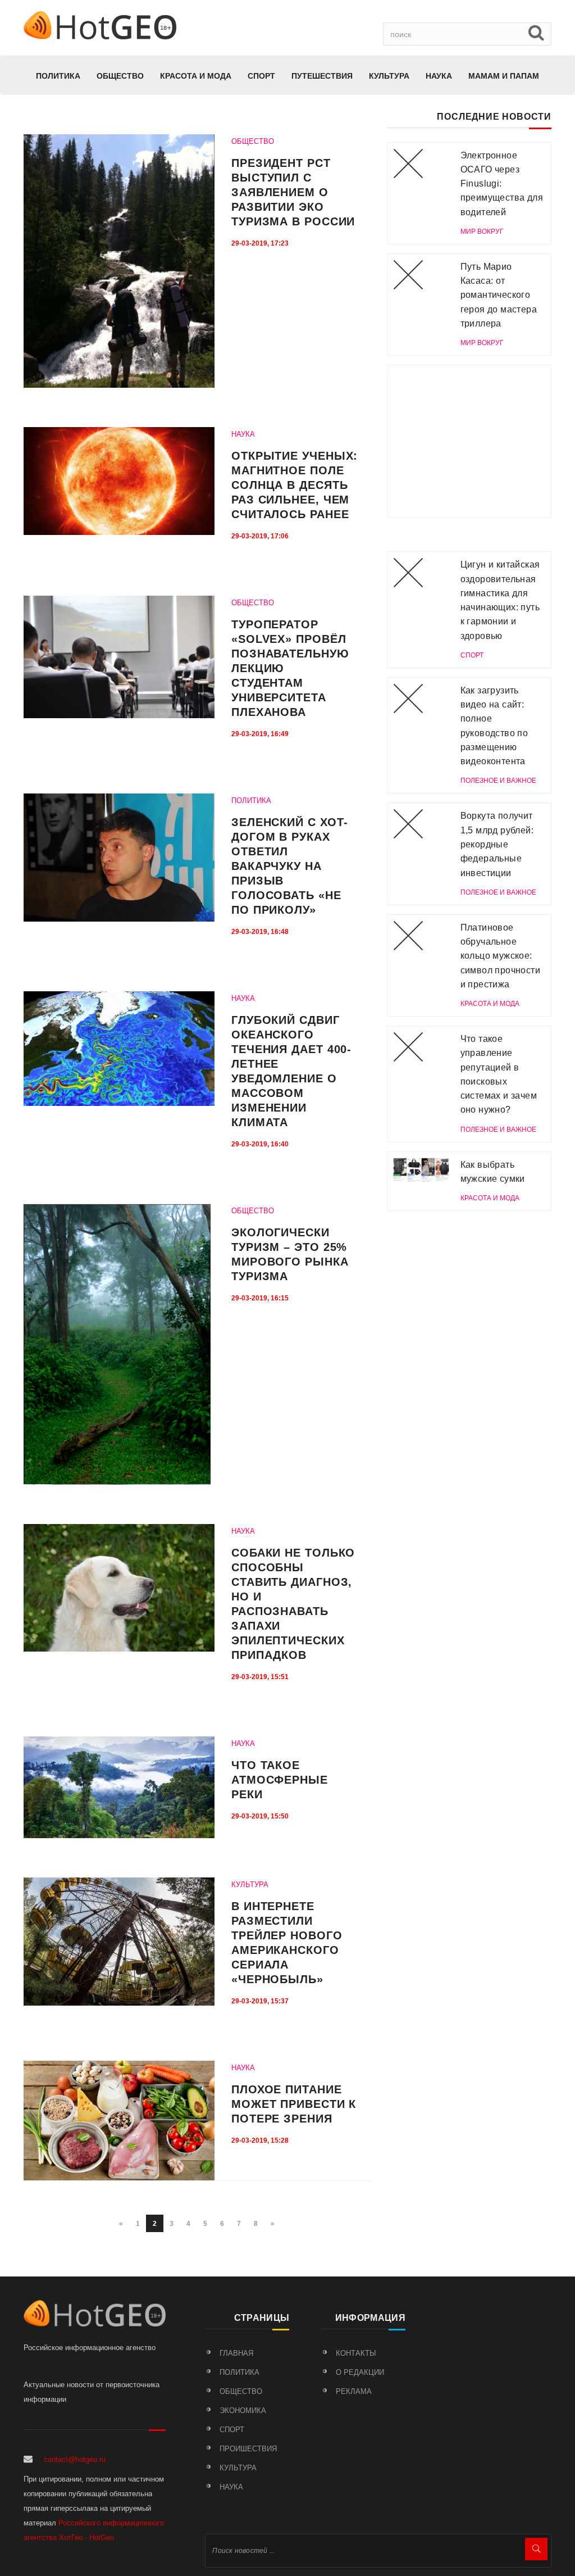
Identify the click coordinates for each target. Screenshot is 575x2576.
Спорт (261, 76)
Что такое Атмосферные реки (280, 1780)
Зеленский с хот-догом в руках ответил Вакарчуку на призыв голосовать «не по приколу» (290, 866)
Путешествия (322, 76)
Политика (58, 76)
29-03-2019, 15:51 (260, 1677)
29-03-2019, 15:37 (260, 2001)
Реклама (354, 2391)
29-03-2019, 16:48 (260, 932)
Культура (389, 76)
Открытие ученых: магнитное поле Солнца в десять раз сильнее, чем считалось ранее (295, 485)
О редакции (360, 2372)
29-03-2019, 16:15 (260, 1298)
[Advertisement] (469, 441)
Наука (439, 76)
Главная (236, 2353)
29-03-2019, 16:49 (260, 734)
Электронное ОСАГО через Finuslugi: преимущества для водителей (502, 184)
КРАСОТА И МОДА (196, 76)
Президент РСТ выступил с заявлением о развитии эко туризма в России (293, 192)
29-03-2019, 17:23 (260, 243)
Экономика (243, 2411)
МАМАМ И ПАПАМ (504, 76)
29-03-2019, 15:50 (260, 1816)
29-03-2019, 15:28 (260, 2140)
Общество (120, 76)
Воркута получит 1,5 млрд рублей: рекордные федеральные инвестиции (497, 844)
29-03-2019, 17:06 (260, 536)
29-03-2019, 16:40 (260, 1144)
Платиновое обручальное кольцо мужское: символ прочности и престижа (500, 956)
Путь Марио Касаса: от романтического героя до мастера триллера (499, 295)
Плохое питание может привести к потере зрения (294, 2104)
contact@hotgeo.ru (75, 2459)
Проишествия (248, 2449)
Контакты (356, 2353)
